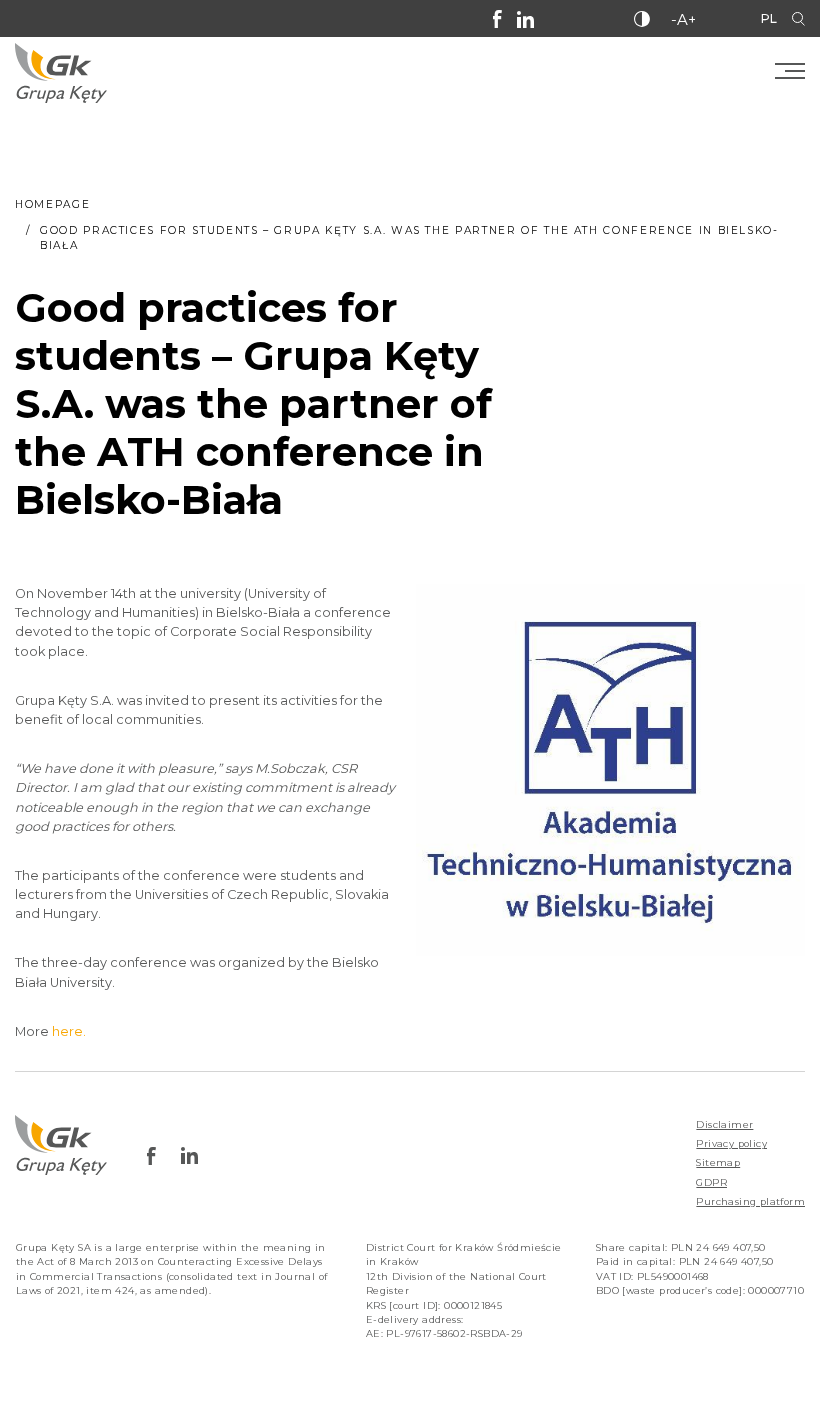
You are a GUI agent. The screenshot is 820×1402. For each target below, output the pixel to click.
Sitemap (718, 1162)
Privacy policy (731, 1143)
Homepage (52, 204)
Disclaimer (724, 1124)
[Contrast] (642, 19)
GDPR (711, 1182)
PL (769, 18)
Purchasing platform (750, 1201)
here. (69, 1031)
